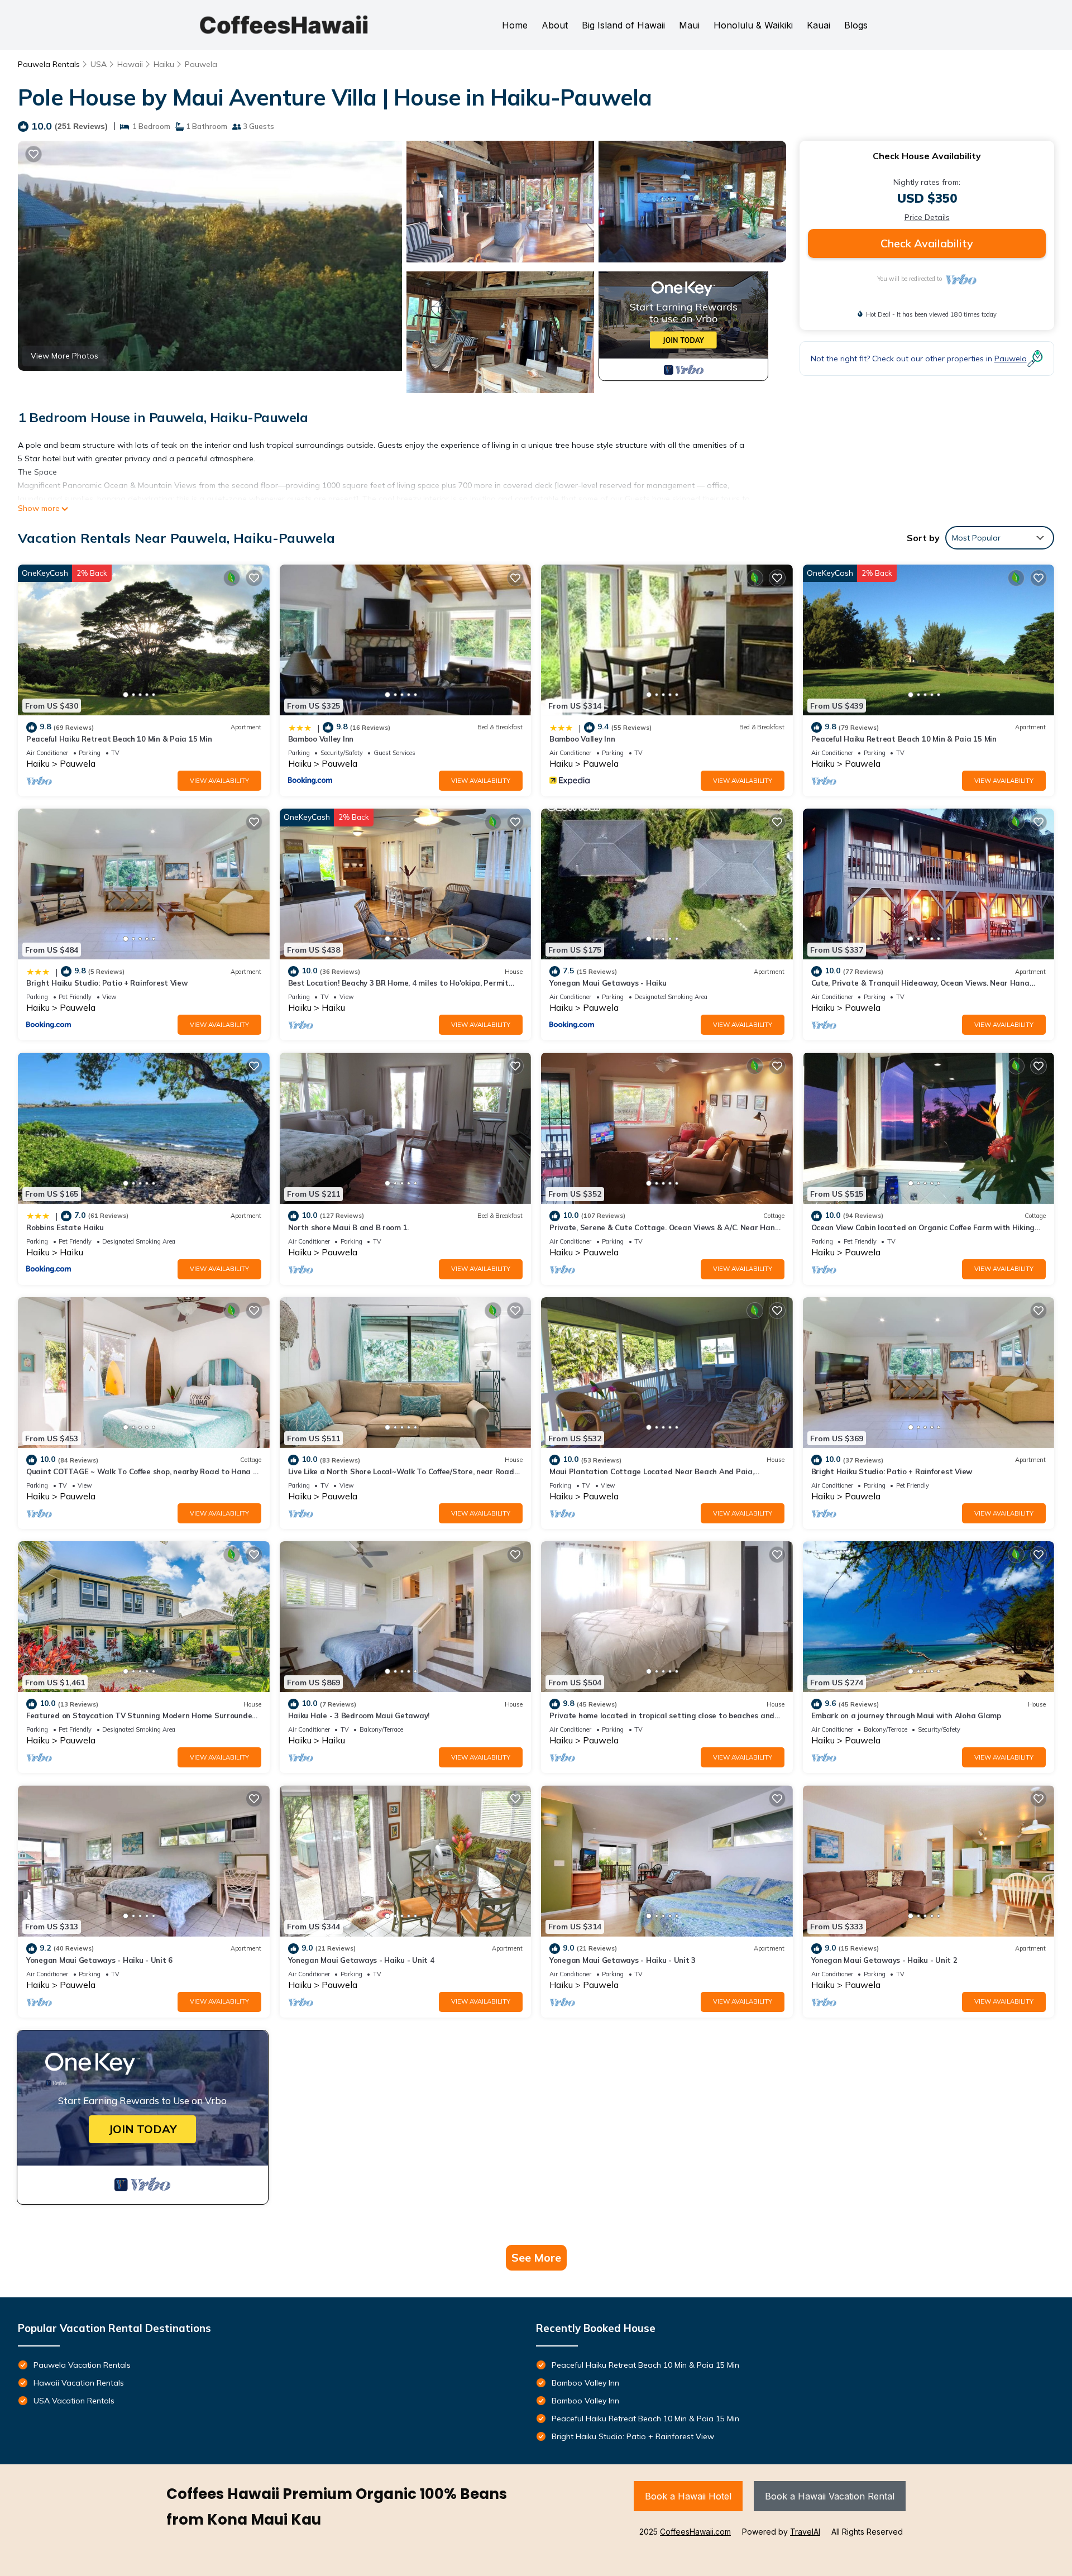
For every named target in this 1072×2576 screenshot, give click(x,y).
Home (515, 25)
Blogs (856, 25)
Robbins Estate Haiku (65, 1227)
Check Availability (927, 243)
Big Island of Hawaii (623, 25)
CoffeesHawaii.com (695, 2532)
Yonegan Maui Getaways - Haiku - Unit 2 (884, 1960)
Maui (689, 25)
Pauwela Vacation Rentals (82, 2365)
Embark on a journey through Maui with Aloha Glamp (906, 1715)
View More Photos (64, 356)
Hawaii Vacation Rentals (79, 2383)
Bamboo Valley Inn (321, 739)
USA (99, 64)
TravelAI (805, 2532)
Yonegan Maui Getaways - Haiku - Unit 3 (623, 1960)
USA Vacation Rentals (74, 2401)
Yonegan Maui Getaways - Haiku (608, 983)
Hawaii (130, 64)
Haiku (164, 64)
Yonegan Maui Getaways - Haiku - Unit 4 (361, 1960)
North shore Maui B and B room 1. (349, 1227)
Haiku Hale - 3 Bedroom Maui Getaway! (359, 1715)
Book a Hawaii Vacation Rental (830, 2496)
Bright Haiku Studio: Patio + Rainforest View (107, 983)
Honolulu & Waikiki (753, 25)
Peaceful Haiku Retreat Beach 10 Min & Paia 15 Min (119, 739)
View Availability (219, 781)
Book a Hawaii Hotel (688, 2496)
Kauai (819, 25)
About (555, 25)
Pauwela (201, 64)
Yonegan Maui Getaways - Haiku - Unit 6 (99, 1960)
